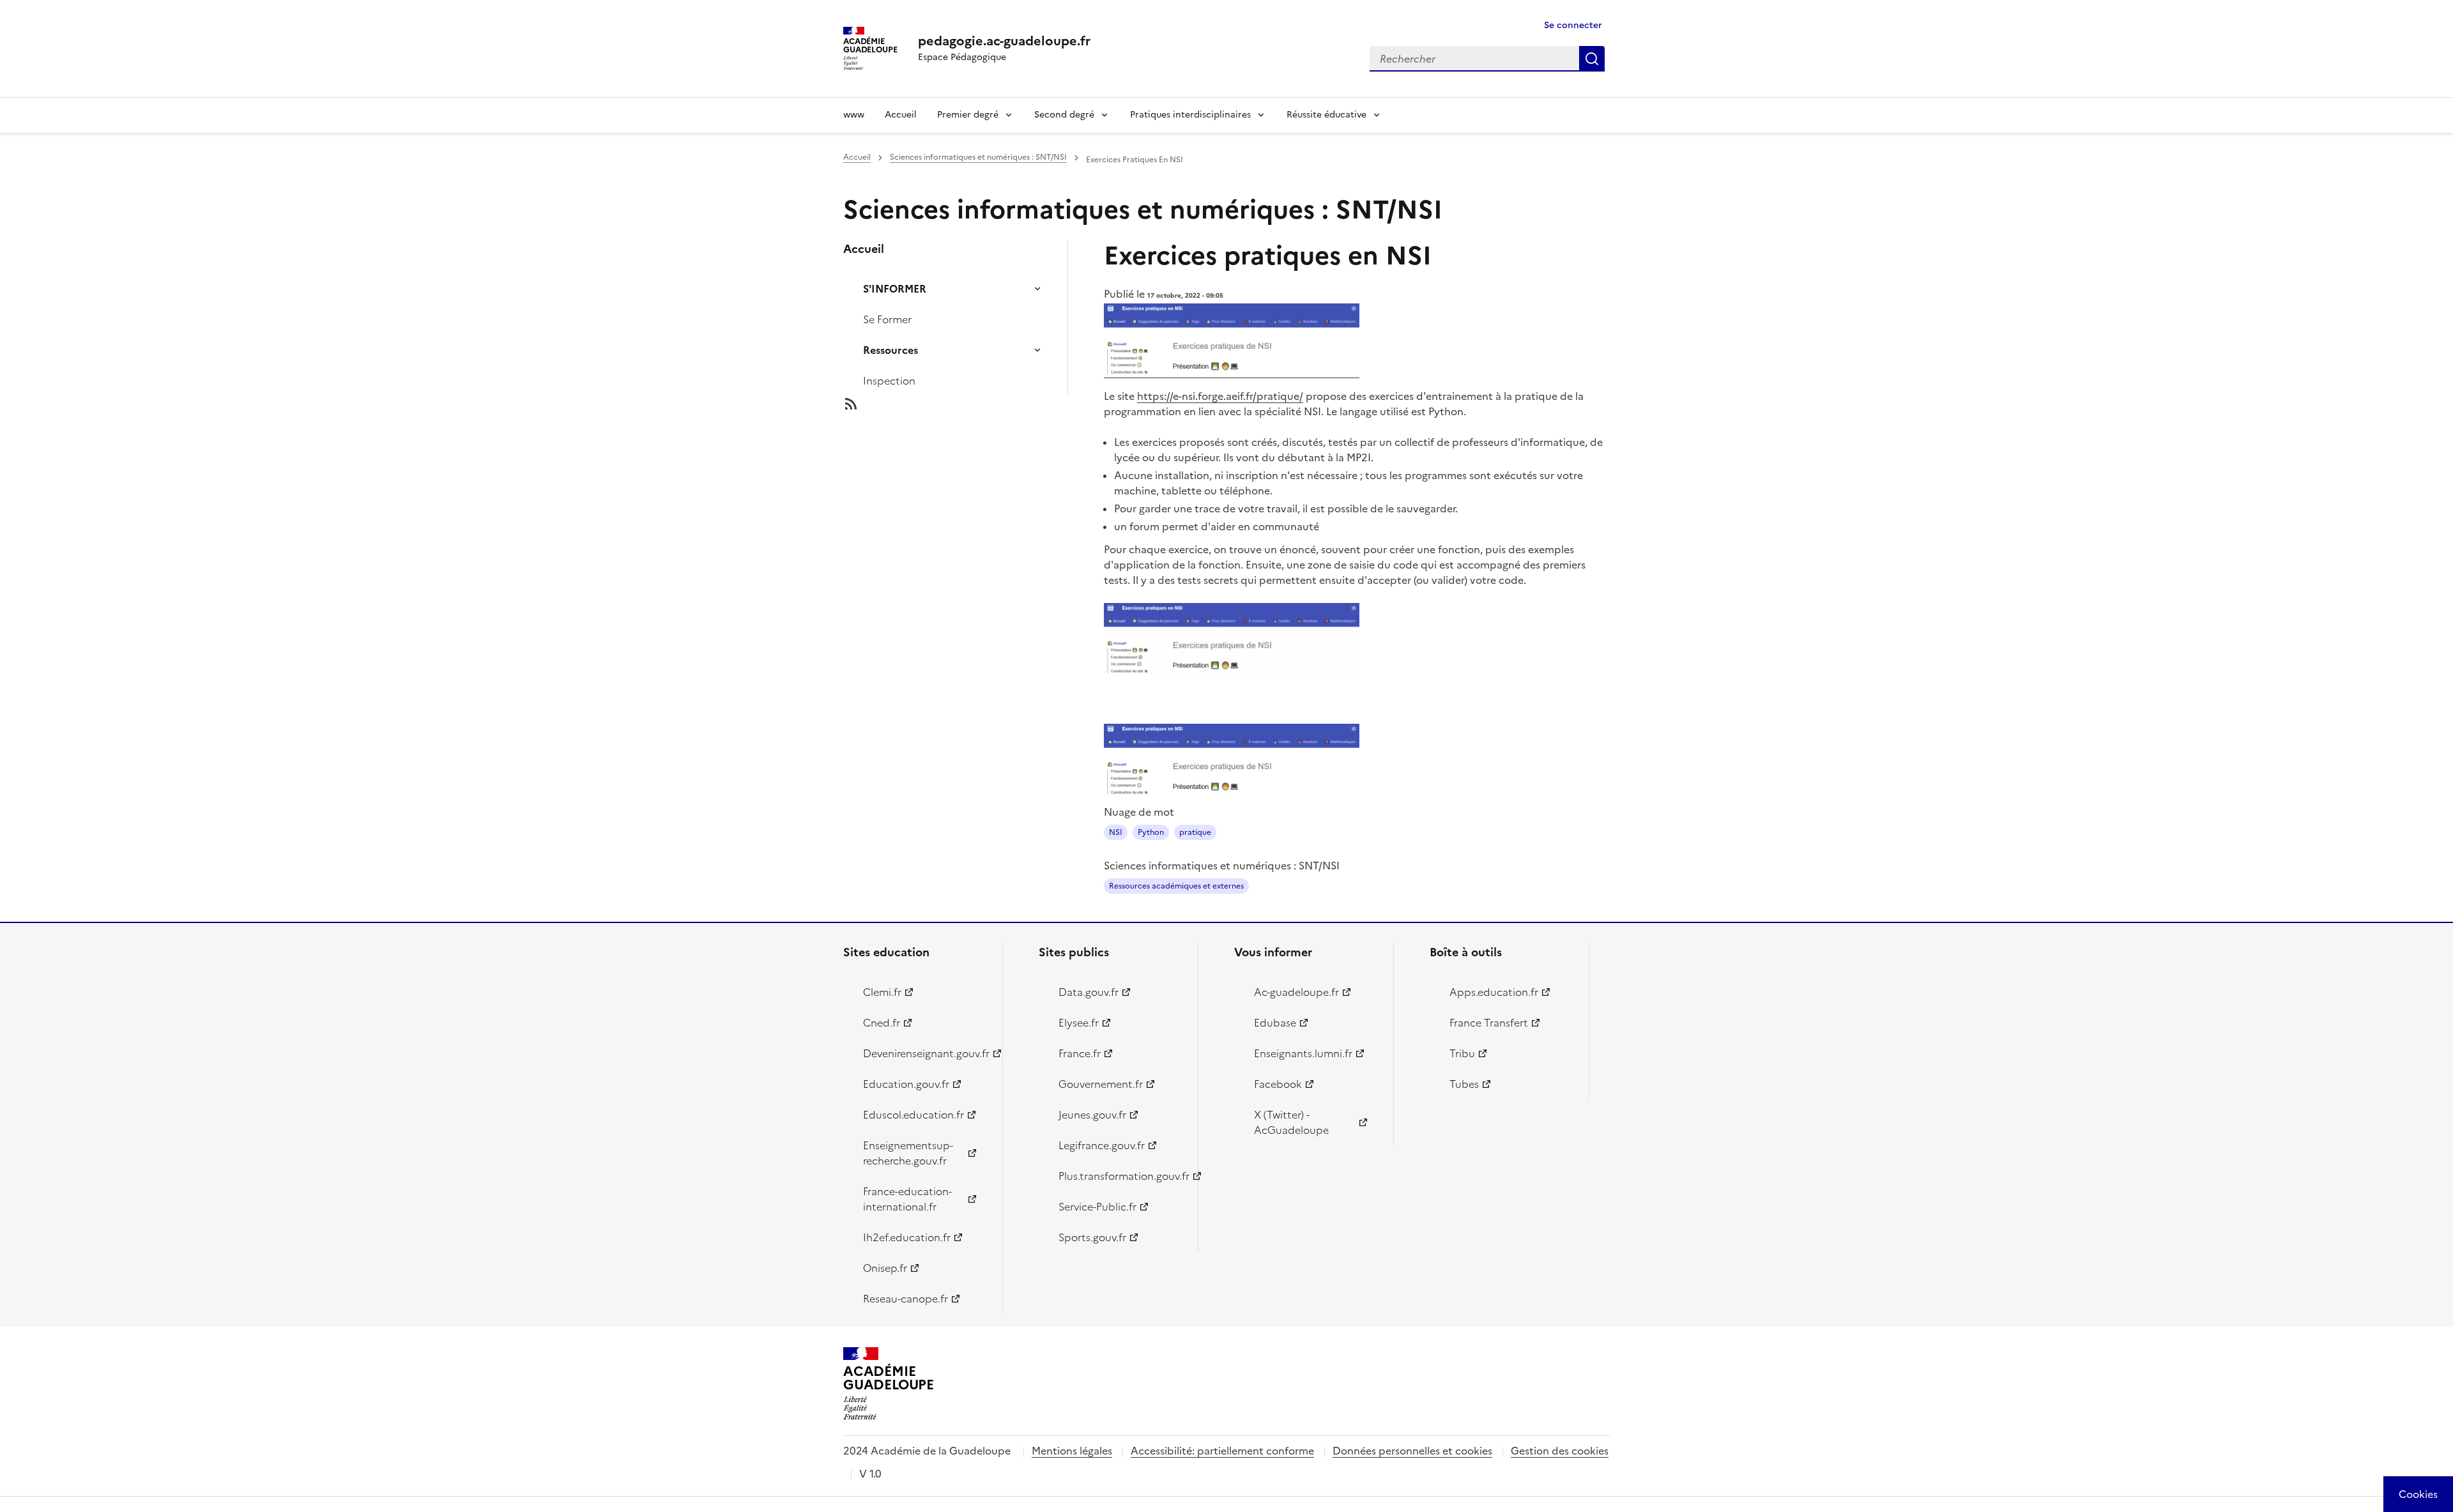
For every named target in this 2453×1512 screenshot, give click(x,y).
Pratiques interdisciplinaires (1190, 115)
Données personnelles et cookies (1412, 1451)
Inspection (889, 381)
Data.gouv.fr (1089, 992)
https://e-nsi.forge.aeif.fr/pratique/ (1220, 396)
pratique (1195, 832)
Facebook (1278, 1084)
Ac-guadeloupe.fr (1296, 992)
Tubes (1464, 1084)
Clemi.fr (882, 992)
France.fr (1080, 1053)
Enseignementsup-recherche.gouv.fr (908, 1153)
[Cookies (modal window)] (2418, 1494)
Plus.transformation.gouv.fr (1121, 1176)
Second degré (1064, 115)
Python (1151, 832)
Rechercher (1592, 59)
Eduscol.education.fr (913, 1115)
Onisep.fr (885, 1268)
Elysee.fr (1079, 1023)
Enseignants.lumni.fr (1303, 1053)
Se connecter (1573, 25)
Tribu (1462, 1053)
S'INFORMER (895, 289)
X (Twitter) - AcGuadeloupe (1291, 1122)
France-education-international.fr (907, 1199)
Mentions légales (1072, 1451)
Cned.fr (882, 1023)
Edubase (1275, 1023)
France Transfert (1489, 1023)
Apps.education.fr (1494, 992)
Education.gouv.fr (906, 1084)
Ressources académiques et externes (1176, 886)
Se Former (887, 319)
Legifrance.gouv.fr (1102, 1145)
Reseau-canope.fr (906, 1299)
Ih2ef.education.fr (907, 1237)
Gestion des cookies (1560, 1451)
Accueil (901, 115)
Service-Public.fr (1097, 1207)
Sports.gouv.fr (1092, 1237)
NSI (1116, 832)
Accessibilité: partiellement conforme (1222, 1451)
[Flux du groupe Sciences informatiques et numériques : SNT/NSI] (966, 404)
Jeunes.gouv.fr (1092, 1115)
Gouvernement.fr (1101, 1084)
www (854, 115)
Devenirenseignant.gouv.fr (925, 1053)
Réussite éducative (1326, 115)
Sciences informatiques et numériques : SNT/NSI (978, 157)
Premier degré (968, 115)
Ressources (890, 350)
